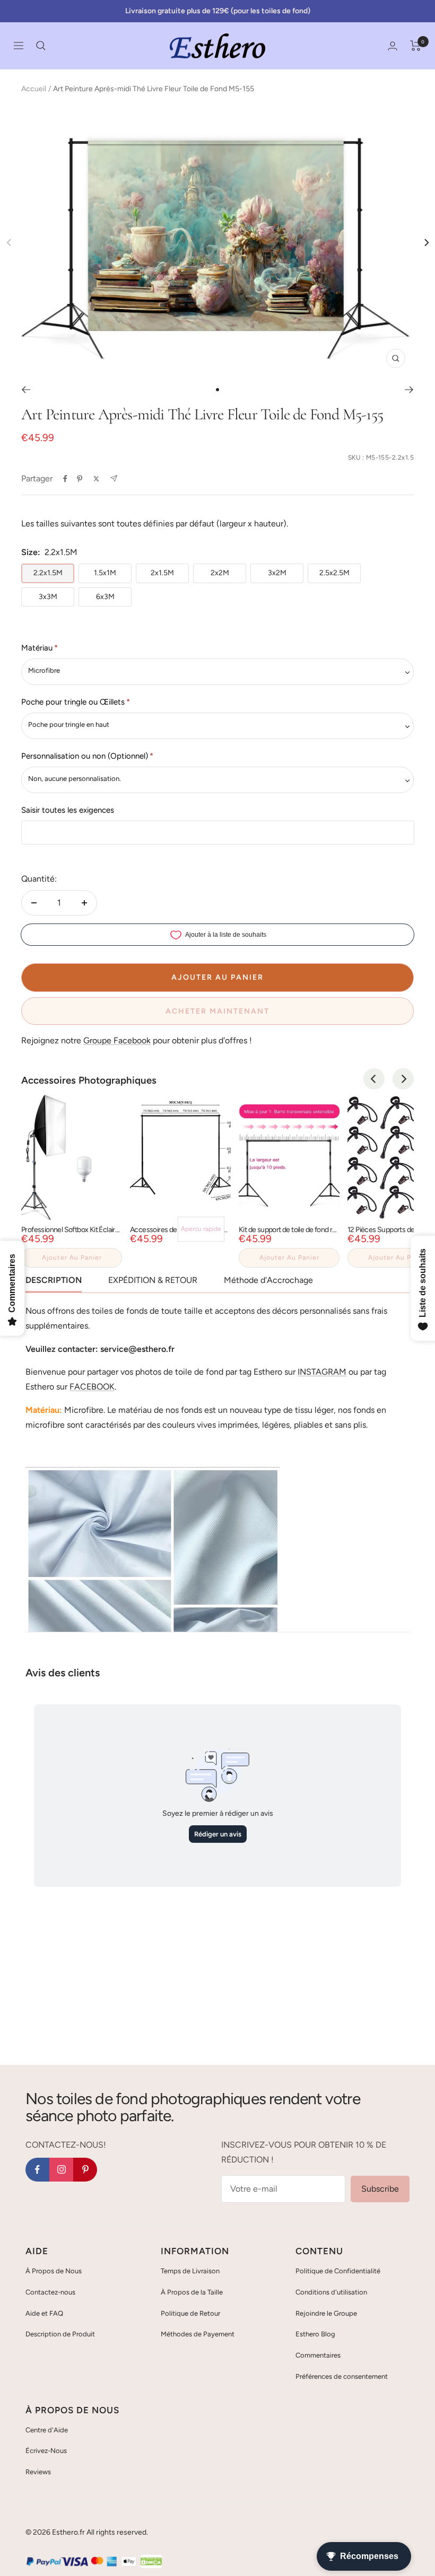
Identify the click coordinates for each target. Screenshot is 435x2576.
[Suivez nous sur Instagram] (61, 2170)
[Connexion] (393, 46)
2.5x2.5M (334, 573)
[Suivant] (409, 390)
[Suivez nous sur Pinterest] (85, 2170)
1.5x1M (105, 573)
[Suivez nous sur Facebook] (37, 2170)
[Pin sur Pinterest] (80, 479)
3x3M (48, 597)
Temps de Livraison (190, 2271)
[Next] (426, 243)
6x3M (105, 597)
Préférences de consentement (342, 2376)
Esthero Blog (315, 2334)
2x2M (220, 573)
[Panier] (416, 46)
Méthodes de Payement (198, 2334)
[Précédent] (26, 390)
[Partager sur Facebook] (65, 479)
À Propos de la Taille (192, 2292)
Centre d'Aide (47, 2430)
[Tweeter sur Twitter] (96, 479)
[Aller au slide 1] (217, 390)
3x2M (277, 573)
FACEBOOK (92, 1387)
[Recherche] (41, 46)
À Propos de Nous (54, 2271)
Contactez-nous (50, 2292)
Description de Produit (60, 2334)
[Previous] (374, 1079)
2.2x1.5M (48, 573)
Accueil (34, 89)
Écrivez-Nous (46, 2451)
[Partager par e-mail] (114, 478)
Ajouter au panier (72, 1258)
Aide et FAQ (44, 2313)
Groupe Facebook (117, 1040)
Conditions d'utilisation (331, 2292)
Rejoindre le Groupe (326, 2313)
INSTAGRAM (322, 1372)
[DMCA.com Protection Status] (151, 2562)
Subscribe (380, 2189)
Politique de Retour (190, 2313)
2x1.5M (162, 573)
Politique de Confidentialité (338, 2271)
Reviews (38, 2472)
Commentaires (318, 2355)
